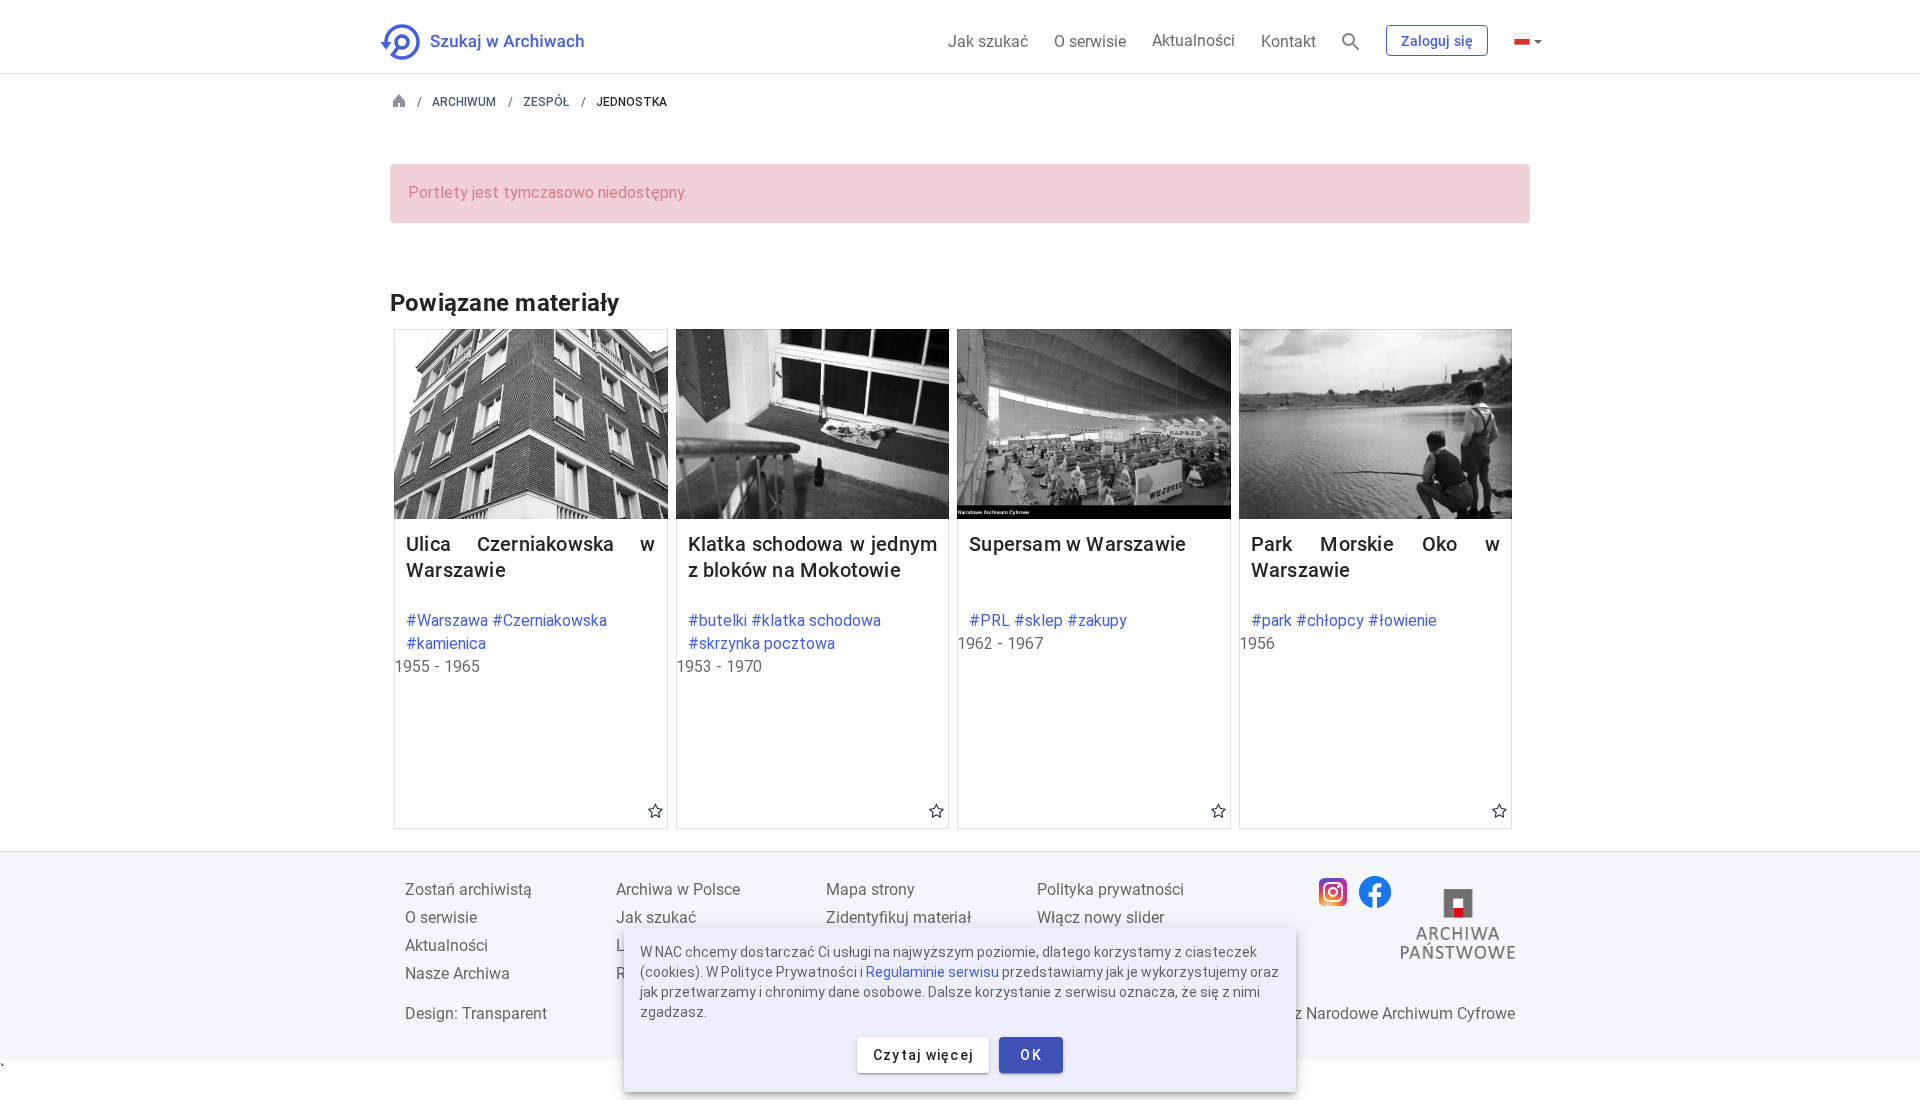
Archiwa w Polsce (678, 889)
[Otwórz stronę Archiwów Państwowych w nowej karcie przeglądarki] (1458, 929)
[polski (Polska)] (1528, 41)
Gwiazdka (655, 810)
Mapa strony (870, 889)
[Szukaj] (1351, 42)
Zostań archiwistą (468, 889)
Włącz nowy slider (1100, 917)
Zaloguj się (1437, 41)
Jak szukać (988, 41)
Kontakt (1288, 41)
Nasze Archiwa (457, 973)
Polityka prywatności (1110, 889)
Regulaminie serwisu (932, 972)
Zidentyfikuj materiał (898, 917)
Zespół (546, 102)
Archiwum (464, 102)
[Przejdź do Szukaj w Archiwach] (500, 42)
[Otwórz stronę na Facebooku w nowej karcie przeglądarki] (1380, 892)
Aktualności (1193, 40)
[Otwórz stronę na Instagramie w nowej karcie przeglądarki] (1338, 892)
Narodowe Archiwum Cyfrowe (1410, 1013)
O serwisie (1090, 41)
